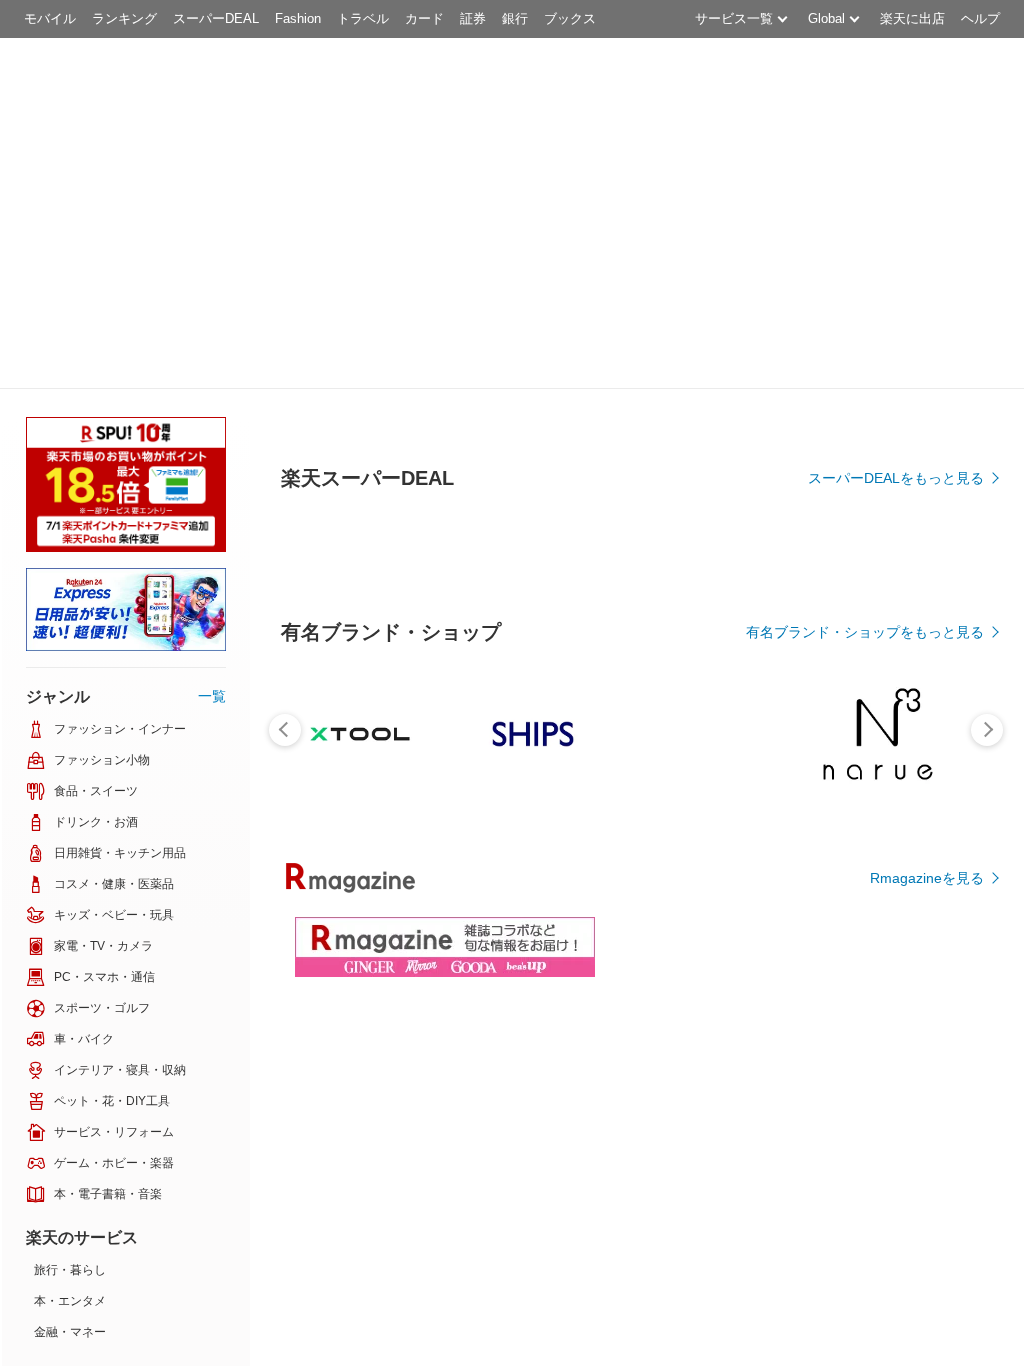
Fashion (298, 18)
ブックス (570, 18)
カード (424, 18)
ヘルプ (980, 18)
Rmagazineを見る (927, 878)
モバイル (50, 18)
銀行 (515, 18)
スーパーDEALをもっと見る (896, 478)
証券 (473, 18)
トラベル (363, 18)
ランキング (124, 18)
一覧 (212, 696)
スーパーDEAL (216, 18)
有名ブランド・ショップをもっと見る (865, 632)
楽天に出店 (912, 18)
